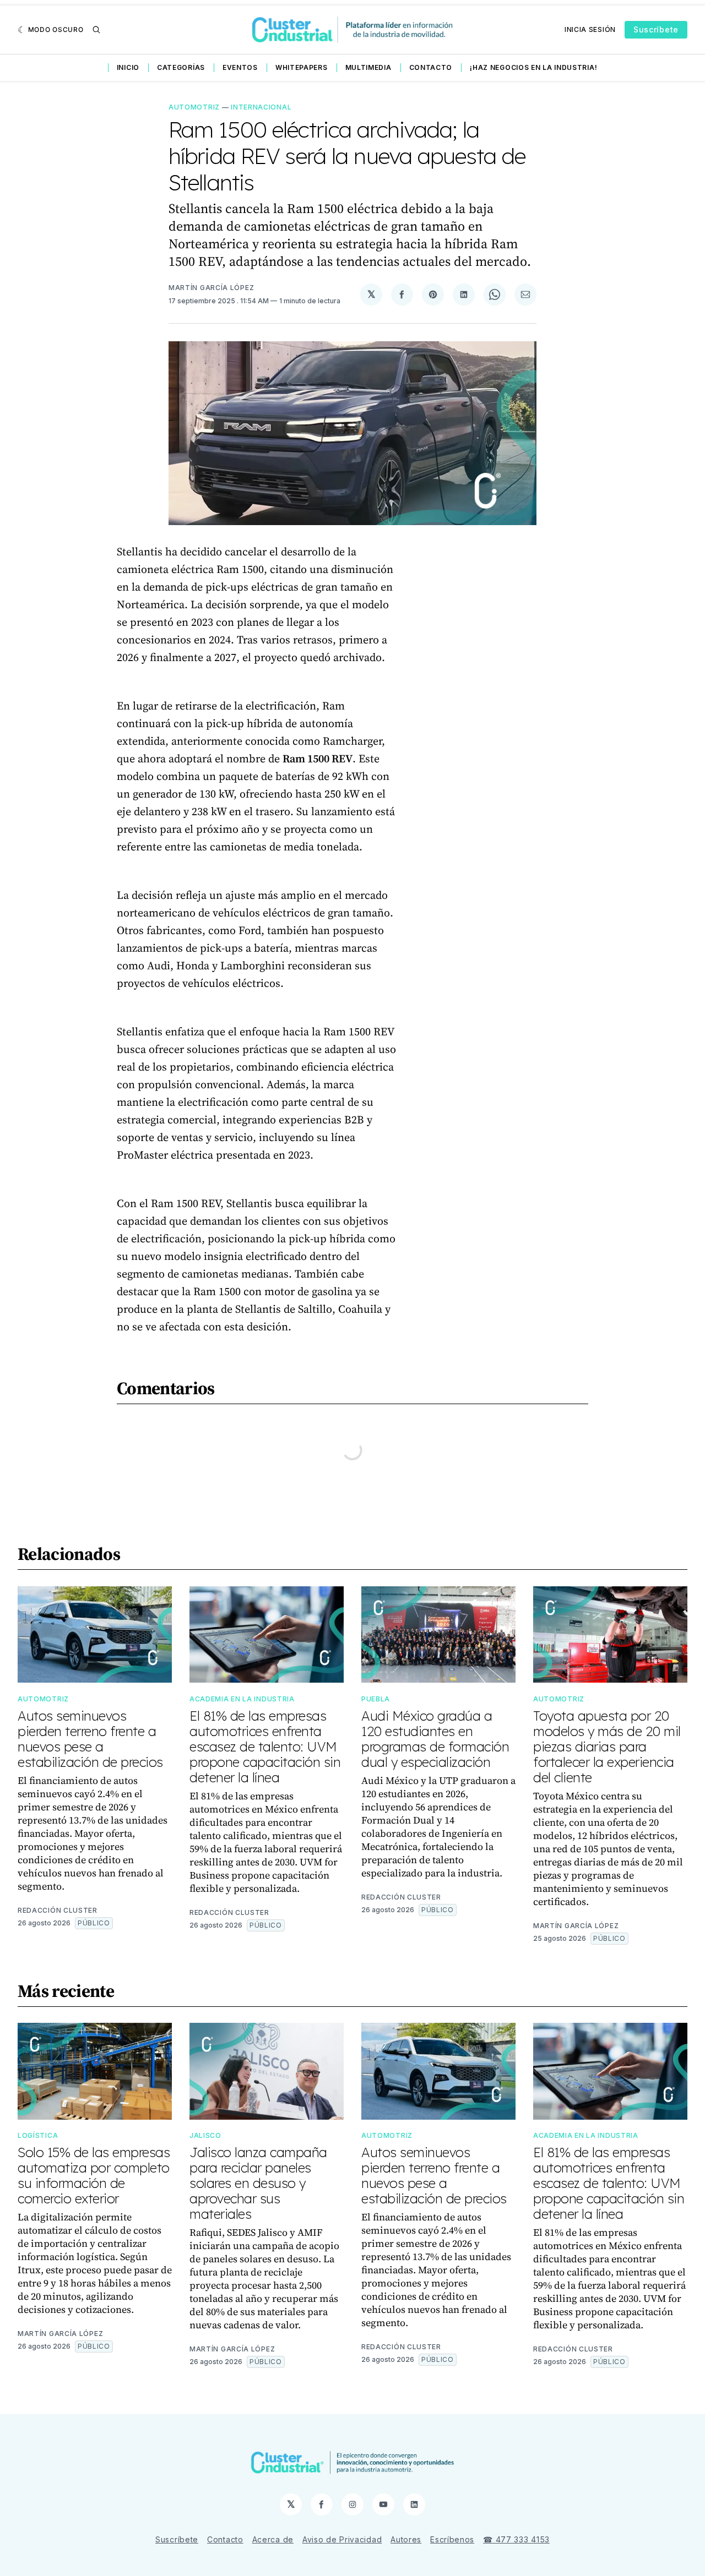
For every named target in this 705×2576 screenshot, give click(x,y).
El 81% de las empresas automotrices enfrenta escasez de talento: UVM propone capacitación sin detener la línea (265, 1747)
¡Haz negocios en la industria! (533, 67)
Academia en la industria (242, 1699)
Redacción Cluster (58, 1910)
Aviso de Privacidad (342, 2539)
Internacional (261, 107)
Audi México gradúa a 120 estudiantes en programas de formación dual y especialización (435, 1739)
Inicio (128, 67)
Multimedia (368, 67)
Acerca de (273, 2539)
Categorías (181, 67)
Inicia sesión (590, 29)
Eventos (240, 67)
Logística (38, 2135)
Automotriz (194, 107)
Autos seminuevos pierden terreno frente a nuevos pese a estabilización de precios (90, 1739)
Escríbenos (452, 2539)
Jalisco (205, 2135)
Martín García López (211, 288)
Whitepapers (302, 67)
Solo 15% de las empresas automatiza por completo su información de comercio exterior (94, 2175)
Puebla (376, 1699)
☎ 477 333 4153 (516, 2539)
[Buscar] (96, 30)
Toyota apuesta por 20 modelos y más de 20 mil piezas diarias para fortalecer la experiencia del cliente (607, 1747)
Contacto (431, 67)
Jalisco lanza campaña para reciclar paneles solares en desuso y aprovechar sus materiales (258, 2183)
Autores (406, 2539)
